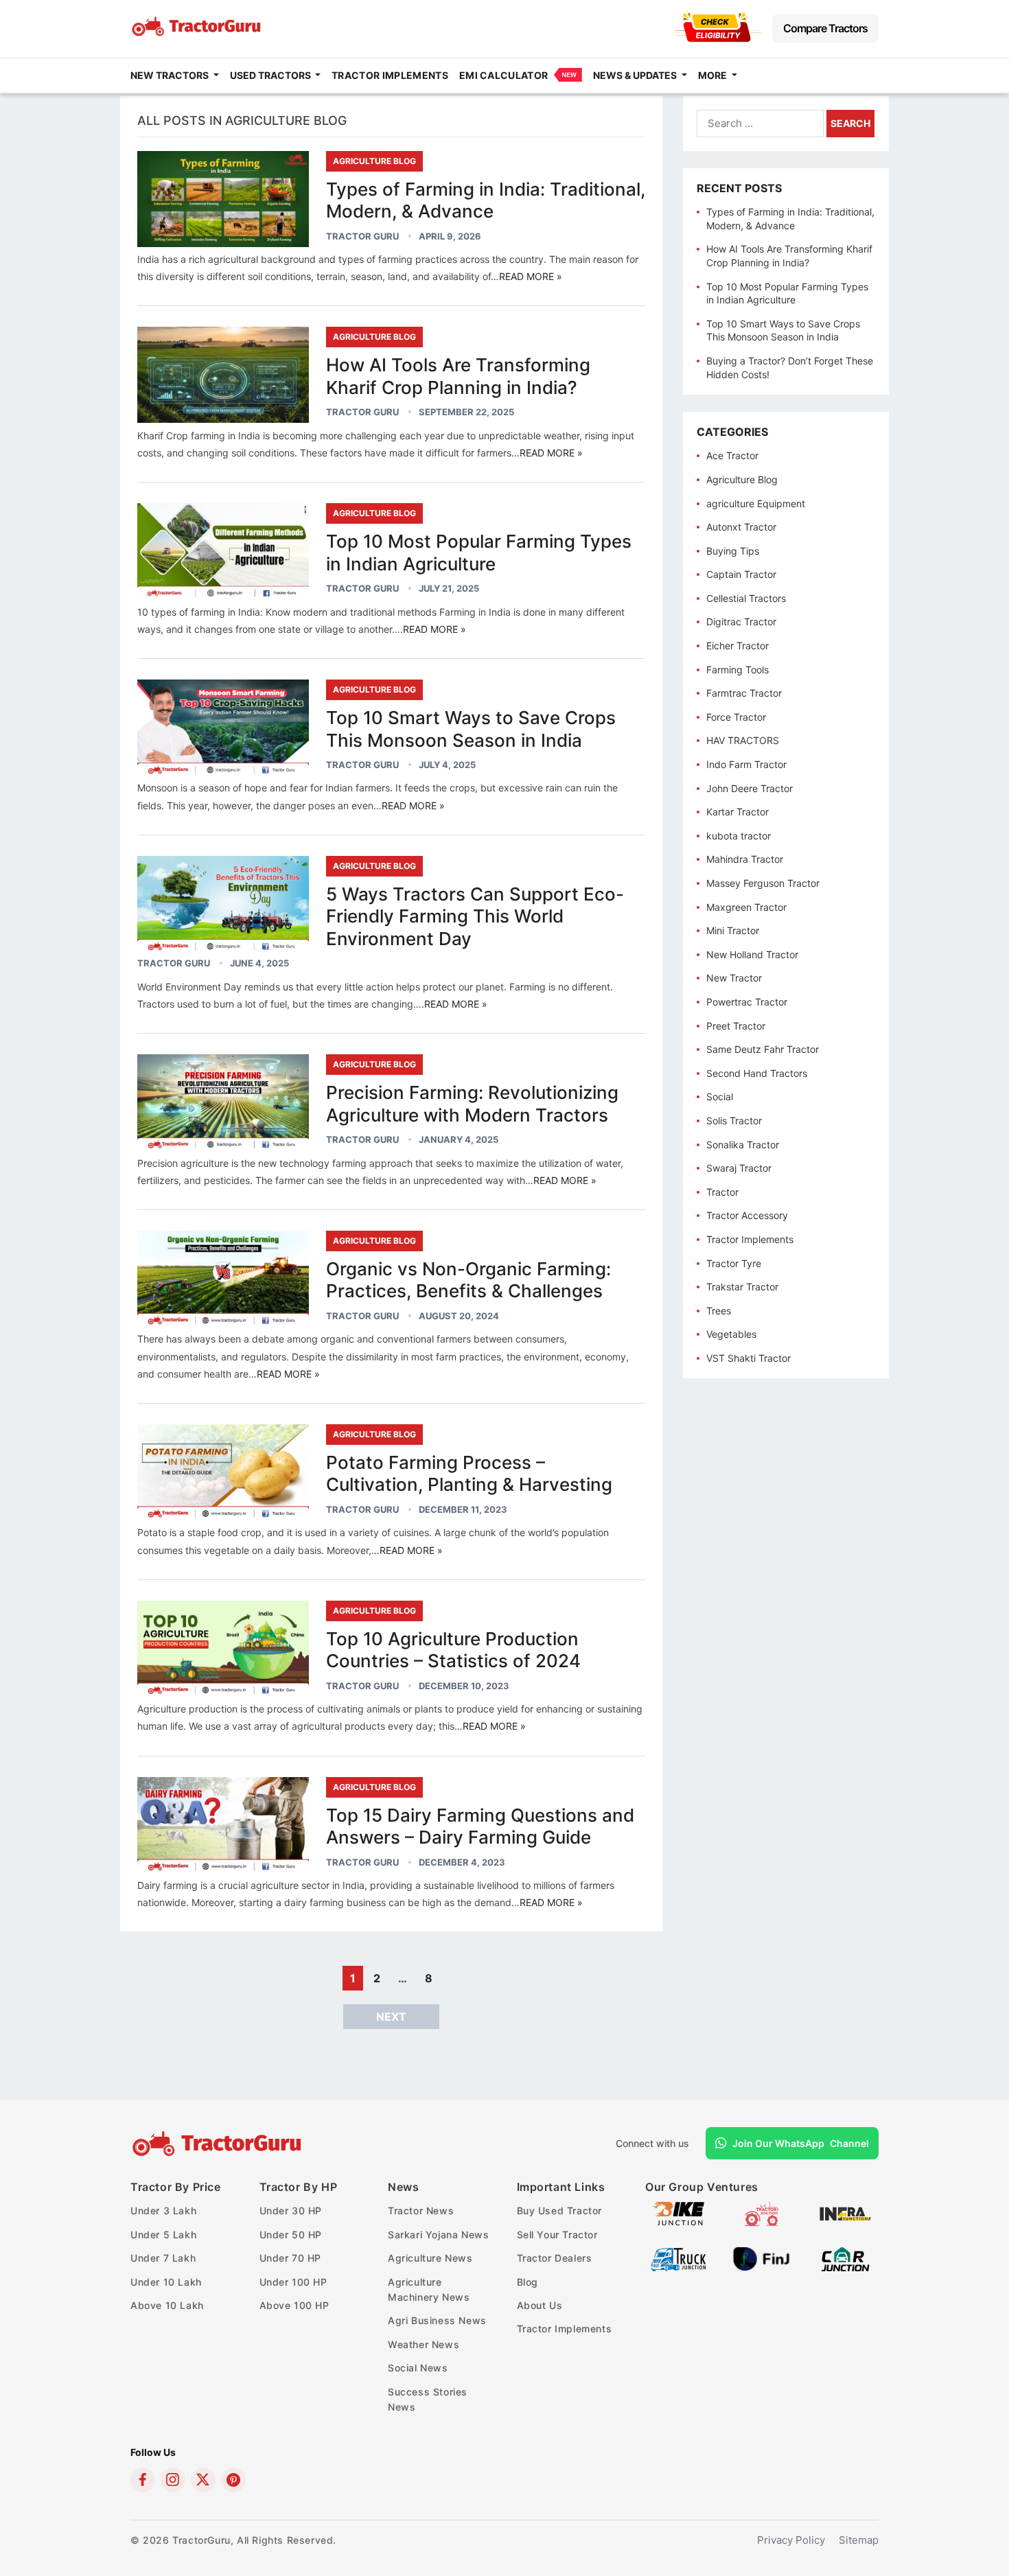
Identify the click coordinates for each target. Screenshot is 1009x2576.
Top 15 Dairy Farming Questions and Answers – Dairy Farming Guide (480, 1826)
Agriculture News (430, 2258)
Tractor (722, 1192)
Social (720, 1096)
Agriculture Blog (374, 161)
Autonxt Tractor (741, 527)
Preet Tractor (736, 1026)
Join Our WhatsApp (801, 2143)
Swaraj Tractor (739, 1168)
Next (391, 2017)
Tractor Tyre (734, 1263)
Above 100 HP (294, 2305)
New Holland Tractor (752, 954)
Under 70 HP (291, 2258)
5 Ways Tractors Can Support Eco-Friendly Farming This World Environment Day (475, 916)
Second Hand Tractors (757, 1073)
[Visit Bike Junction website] (679, 2222)
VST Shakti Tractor (749, 1358)
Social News (418, 2368)
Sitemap (859, 2540)
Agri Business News (437, 2320)
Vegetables (731, 1334)
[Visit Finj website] (762, 2267)
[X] (203, 2480)
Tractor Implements (390, 75)
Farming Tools (738, 670)
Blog (527, 2282)
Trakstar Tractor (742, 1287)
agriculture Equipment (756, 503)
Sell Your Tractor (557, 2235)
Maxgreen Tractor (746, 907)
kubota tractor (739, 836)
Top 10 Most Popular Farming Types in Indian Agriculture (479, 553)
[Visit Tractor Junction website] (762, 2222)
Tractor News (421, 2211)
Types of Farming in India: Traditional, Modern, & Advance (486, 200)
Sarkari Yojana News (438, 2235)
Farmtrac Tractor (744, 693)
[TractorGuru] (219, 2144)
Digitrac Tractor (741, 622)
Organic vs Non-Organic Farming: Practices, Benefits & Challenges (468, 1280)
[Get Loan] (717, 38)
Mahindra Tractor (745, 859)
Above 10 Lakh (167, 2305)
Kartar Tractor (738, 812)
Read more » (531, 276)
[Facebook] (143, 2480)
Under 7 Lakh (163, 2258)
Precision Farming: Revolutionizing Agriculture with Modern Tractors (472, 1104)
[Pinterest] (233, 2480)
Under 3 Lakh (163, 2211)
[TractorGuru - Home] (198, 33)
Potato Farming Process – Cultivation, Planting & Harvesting (469, 1474)
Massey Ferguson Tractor (763, 883)
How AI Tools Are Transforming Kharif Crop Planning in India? (458, 376)
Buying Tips (733, 551)
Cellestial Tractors (746, 598)
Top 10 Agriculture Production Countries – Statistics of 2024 (453, 1650)
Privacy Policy (791, 2540)
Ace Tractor (732, 455)
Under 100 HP (293, 2282)
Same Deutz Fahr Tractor (763, 1049)
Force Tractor (736, 717)
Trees (719, 1311)
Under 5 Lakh (163, 2235)
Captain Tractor (741, 574)
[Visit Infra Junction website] (845, 2222)
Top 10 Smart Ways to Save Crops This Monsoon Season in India (471, 729)
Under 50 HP (291, 2235)
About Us (540, 2305)
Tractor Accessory (747, 1215)
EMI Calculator (503, 75)
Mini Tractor (733, 930)
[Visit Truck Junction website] (679, 2267)
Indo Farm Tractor (746, 764)
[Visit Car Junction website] (845, 2267)
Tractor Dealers (555, 2258)
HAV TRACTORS (743, 740)
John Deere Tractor (750, 788)
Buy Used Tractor (560, 2211)
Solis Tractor (734, 1121)
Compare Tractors (825, 28)
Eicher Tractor (738, 646)
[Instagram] (173, 2480)
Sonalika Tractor (743, 1145)
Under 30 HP (291, 2211)
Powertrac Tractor (747, 1002)
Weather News (424, 2344)
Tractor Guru (362, 236)
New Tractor (734, 978)
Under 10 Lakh (166, 2282)
